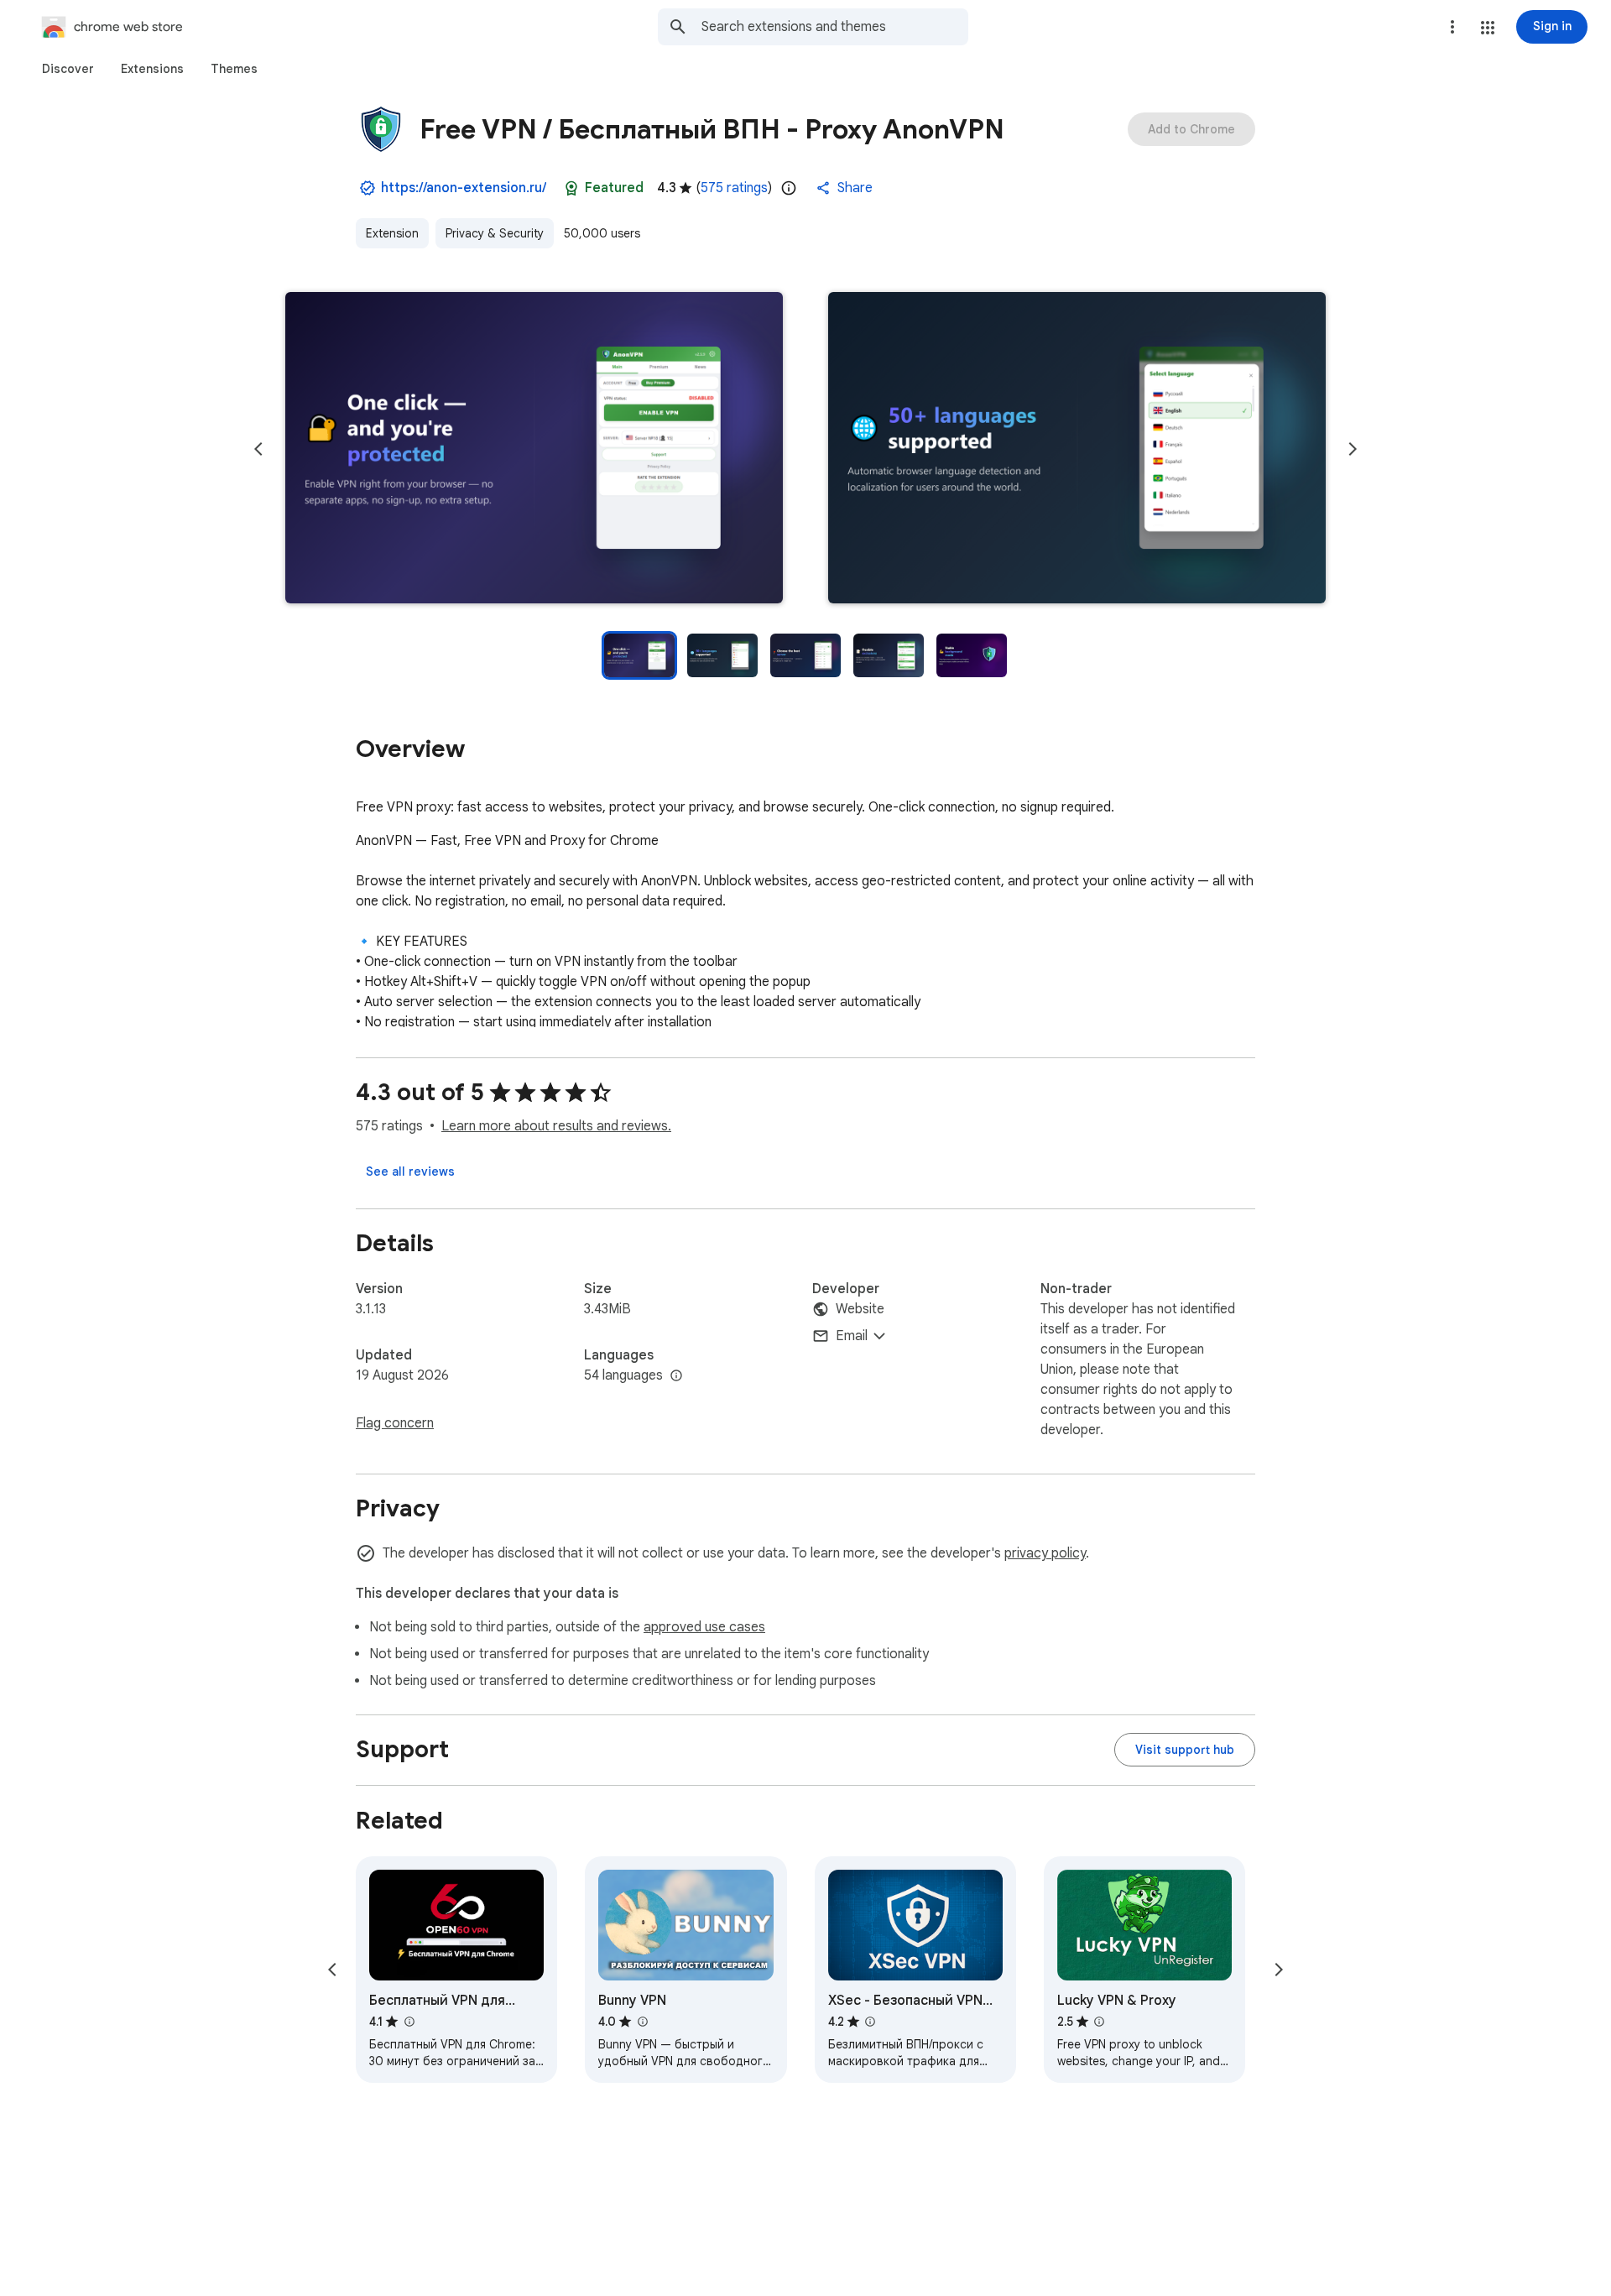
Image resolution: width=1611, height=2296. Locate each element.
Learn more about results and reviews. (556, 1126)
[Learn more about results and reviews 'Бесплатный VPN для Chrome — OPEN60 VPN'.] (409, 2022)
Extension (392, 233)
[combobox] (835, 27)
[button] (1488, 28)
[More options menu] (1452, 27)
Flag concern (395, 1423)
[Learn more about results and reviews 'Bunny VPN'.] (642, 2022)
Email (852, 1336)
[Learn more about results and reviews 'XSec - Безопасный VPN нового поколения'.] (870, 2022)
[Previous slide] (258, 449)
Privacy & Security (495, 233)
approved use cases (704, 1627)
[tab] (68, 69)
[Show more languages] (676, 1376)
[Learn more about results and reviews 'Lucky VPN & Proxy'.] (1099, 2022)
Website (860, 1309)
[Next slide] (1353, 449)
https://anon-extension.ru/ (464, 188)
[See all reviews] (410, 1171)
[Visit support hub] (1185, 1750)
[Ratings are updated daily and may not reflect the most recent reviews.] (789, 188)
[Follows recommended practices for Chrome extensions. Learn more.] (571, 188)
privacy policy (1045, 1553)
